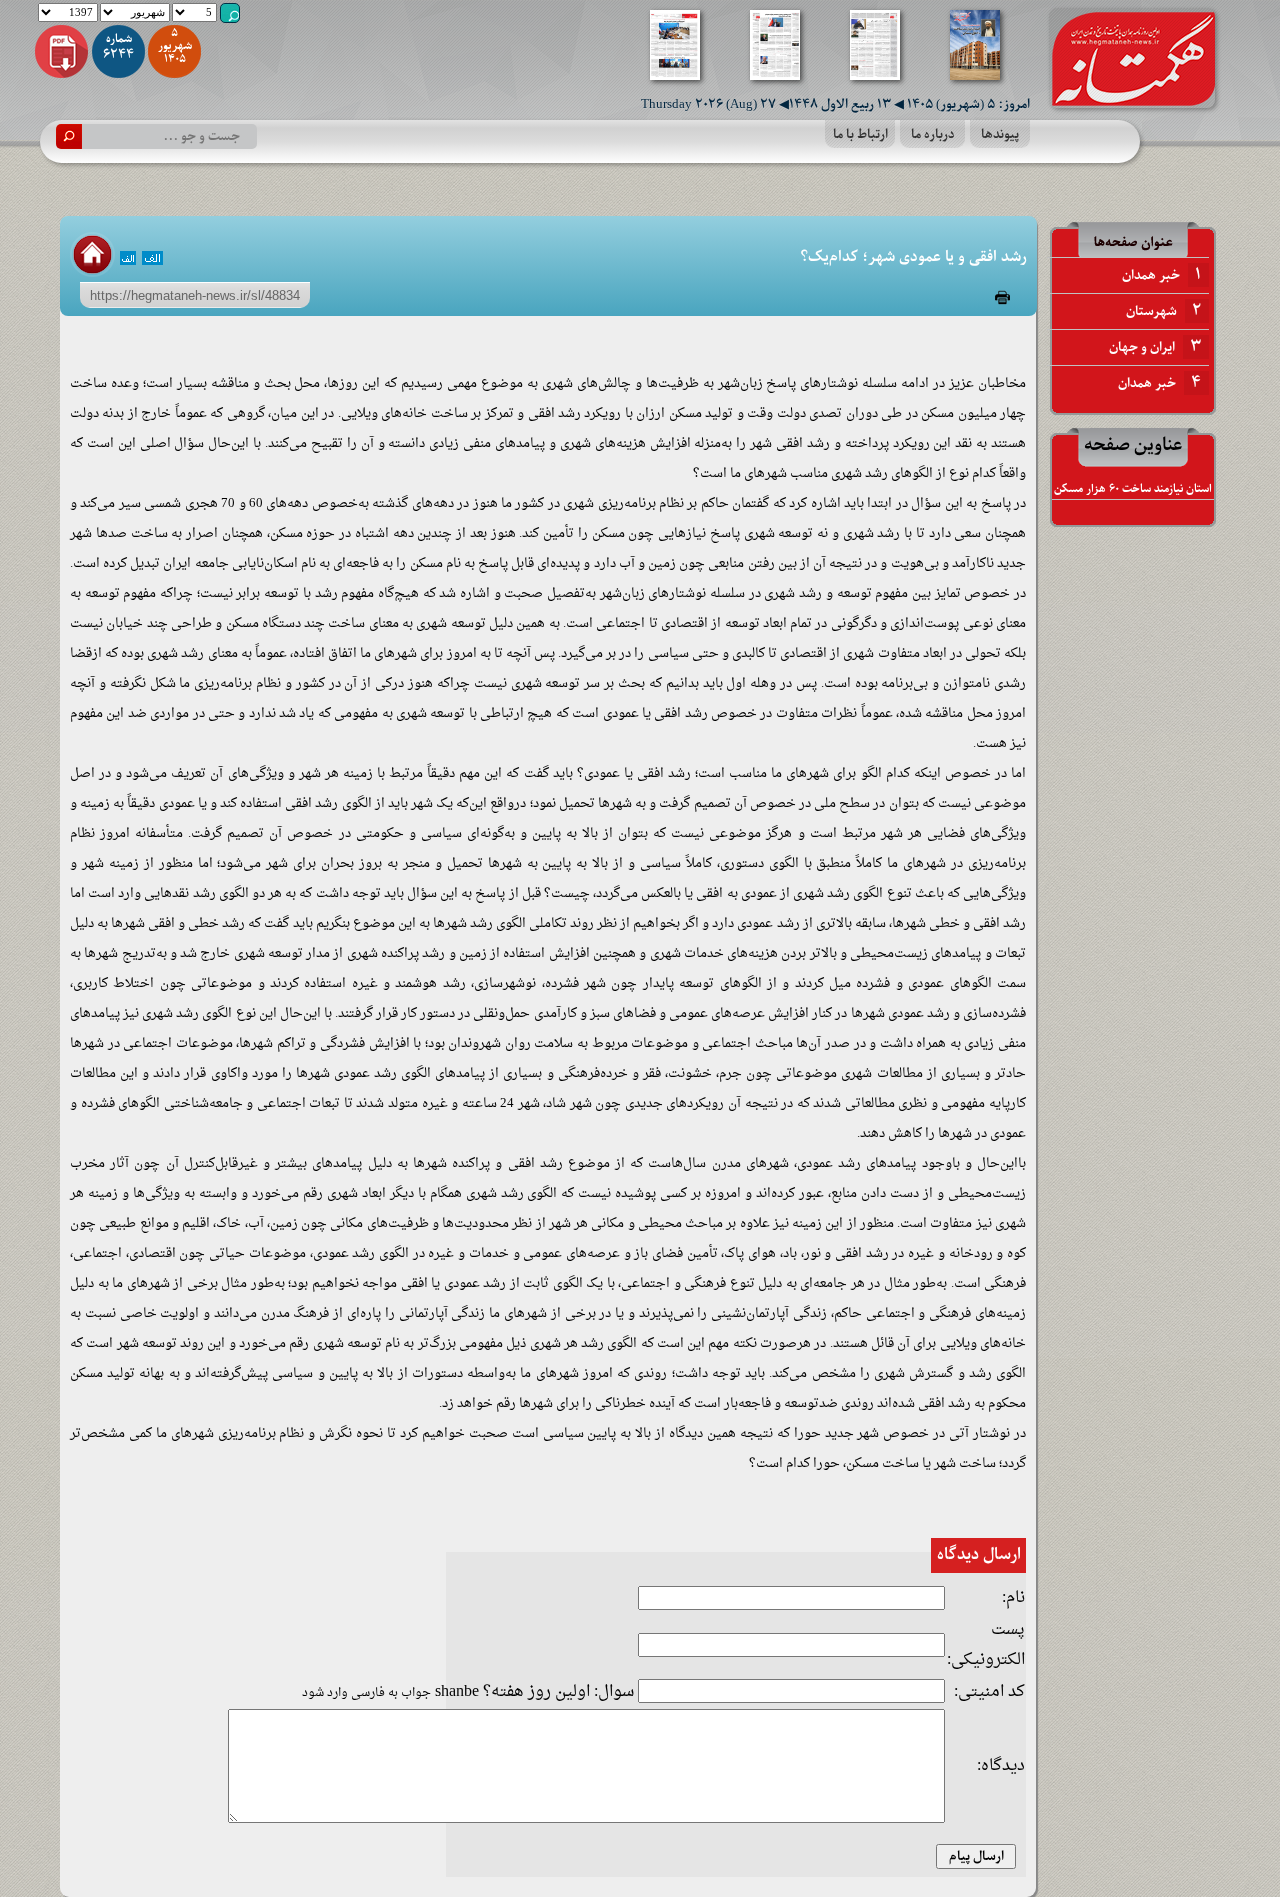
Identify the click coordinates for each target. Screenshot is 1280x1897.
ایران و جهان (1155, 347)
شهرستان (1163, 311)
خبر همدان (1161, 275)
